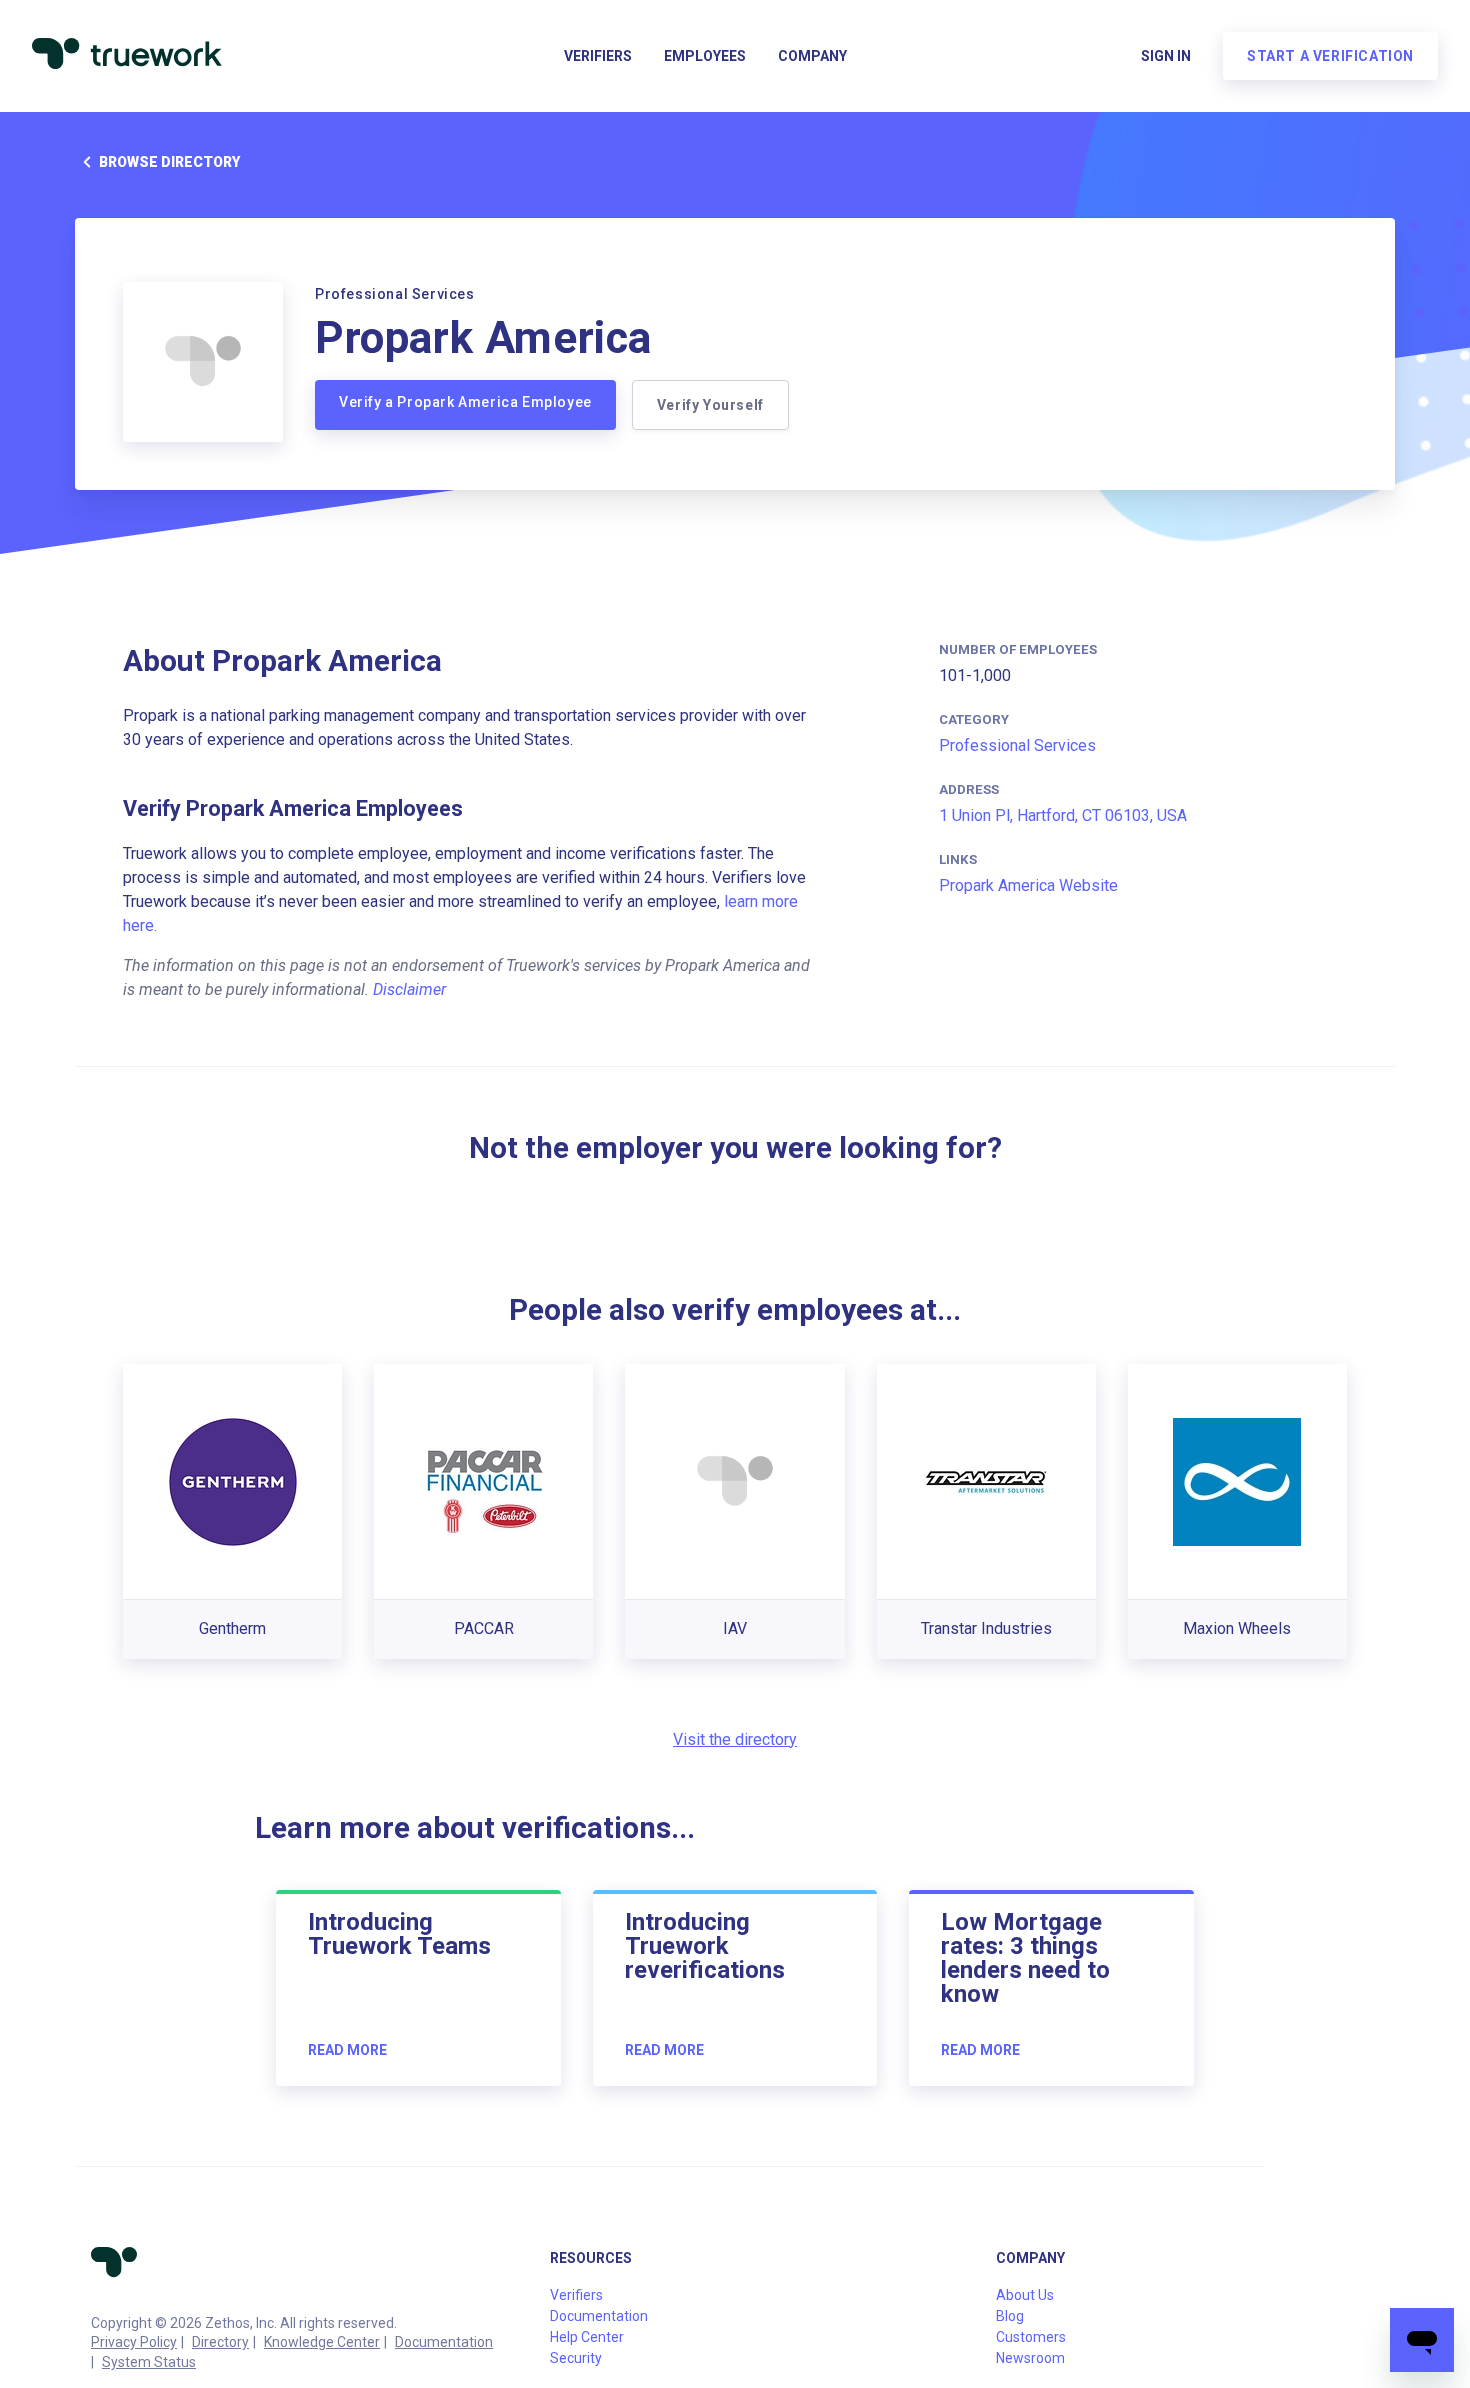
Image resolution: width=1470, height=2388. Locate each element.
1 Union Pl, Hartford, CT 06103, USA (1063, 815)
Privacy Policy (134, 2342)
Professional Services (1017, 745)
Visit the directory (735, 1739)
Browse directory (169, 162)
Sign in (1166, 56)
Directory (220, 2342)
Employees (705, 56)
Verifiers (598, 56)
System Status (149, 2362)
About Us (1025, 2295)
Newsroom (1030, 2358)
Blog (1010, 2316)
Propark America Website (1028, 885)
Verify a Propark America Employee (465, 402)
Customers (1031, 2337)
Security (576, 2358)
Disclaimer (409, 989)
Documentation (444, 2342)
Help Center (587, 2337)
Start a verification (1330, 56)
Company (812, 56)
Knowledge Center (322, 2342)
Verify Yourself (710, 405)
